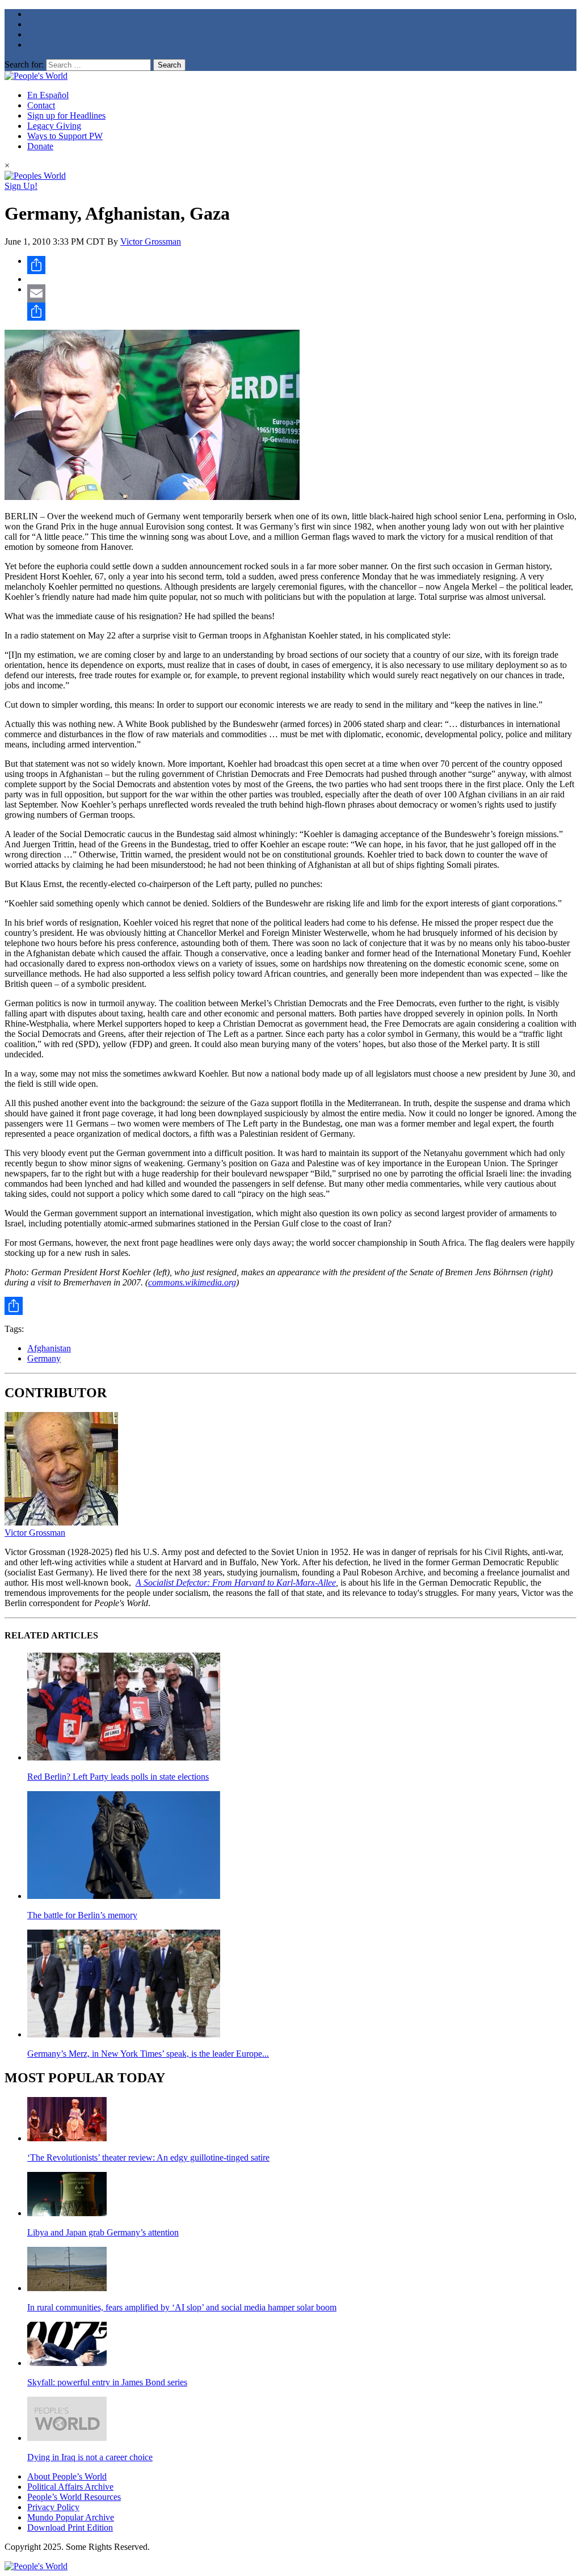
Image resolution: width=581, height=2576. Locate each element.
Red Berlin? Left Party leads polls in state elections (118, 1777)
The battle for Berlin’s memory (82, 1915)
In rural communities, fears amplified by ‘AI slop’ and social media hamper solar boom (182, 2307)
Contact (41, 105)
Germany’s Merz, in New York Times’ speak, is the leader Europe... (148, 2054)
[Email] (302, 293)
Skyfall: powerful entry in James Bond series (107, 2382)
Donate (40, 146)
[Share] (302, 265)
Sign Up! (21, 186)
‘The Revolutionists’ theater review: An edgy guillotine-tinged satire (148, 2157)
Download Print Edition (70, 2527)
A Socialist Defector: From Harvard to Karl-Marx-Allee (236, 1583)
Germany (44, 1358)
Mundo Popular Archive (71, 2517)
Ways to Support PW (65, 136)
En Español (48, 95)
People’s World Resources (74, 2497)
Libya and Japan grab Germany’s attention (103, 2232)
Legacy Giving (54, 126)
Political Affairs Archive (70, 2487)
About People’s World (67, 2476)
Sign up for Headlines (66, 115)
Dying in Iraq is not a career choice (90, 2457)
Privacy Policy (53, 2507)
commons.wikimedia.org (192, 1282)
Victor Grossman (151, 241)
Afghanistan (49, 1348)
